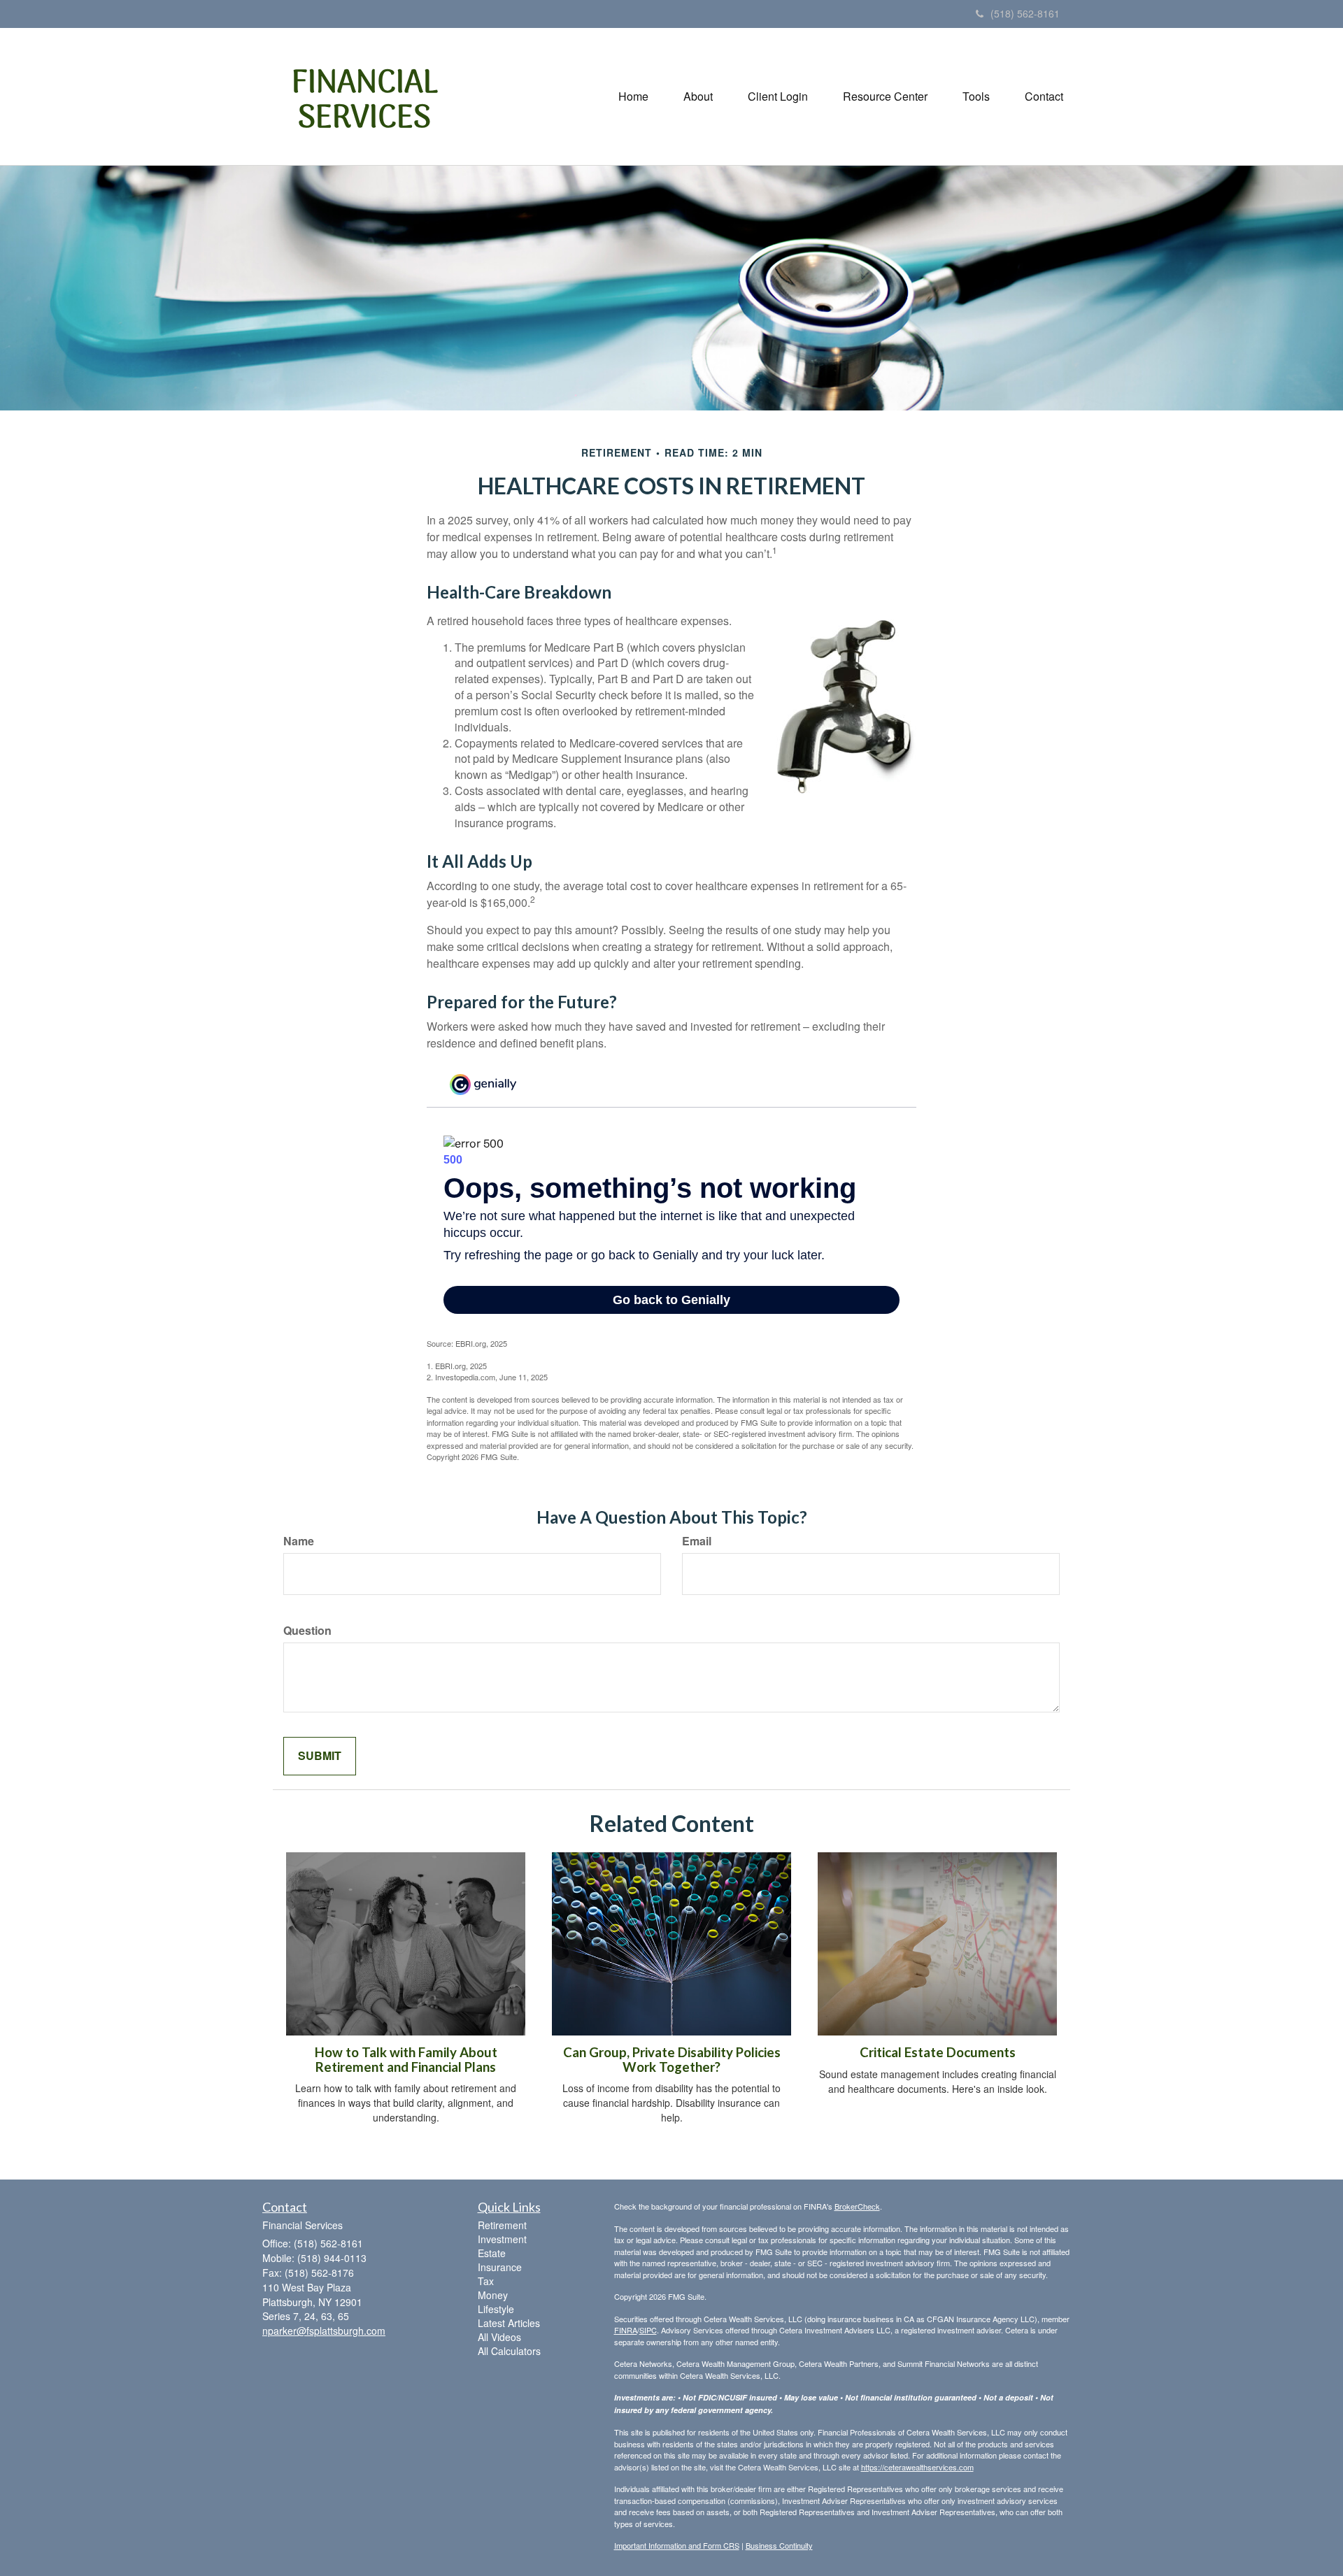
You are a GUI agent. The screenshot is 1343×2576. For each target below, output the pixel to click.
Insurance (500, 2267)
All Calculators (509, 2351)
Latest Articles (509, 2323)
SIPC (648, 2330)
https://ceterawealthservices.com (917, 2467)
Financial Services (365, 102)
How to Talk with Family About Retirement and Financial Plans (406, 2060)
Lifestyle (496, 2309)
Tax (486, 2281)
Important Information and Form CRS (677, 2545)
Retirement (502, 2225)
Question (307, 1631)
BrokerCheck (857, 2206)
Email (697, 1541)
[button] (698, 96)
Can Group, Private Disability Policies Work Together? (672, 2060)
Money (493, 2295)
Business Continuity (779, 2545)
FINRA (626, 2330)
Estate (492, 2253)
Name (299, 1541)
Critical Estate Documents (938, 2052)
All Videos (499, 2337)
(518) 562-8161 (1025, 13)
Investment (502, 2239)
